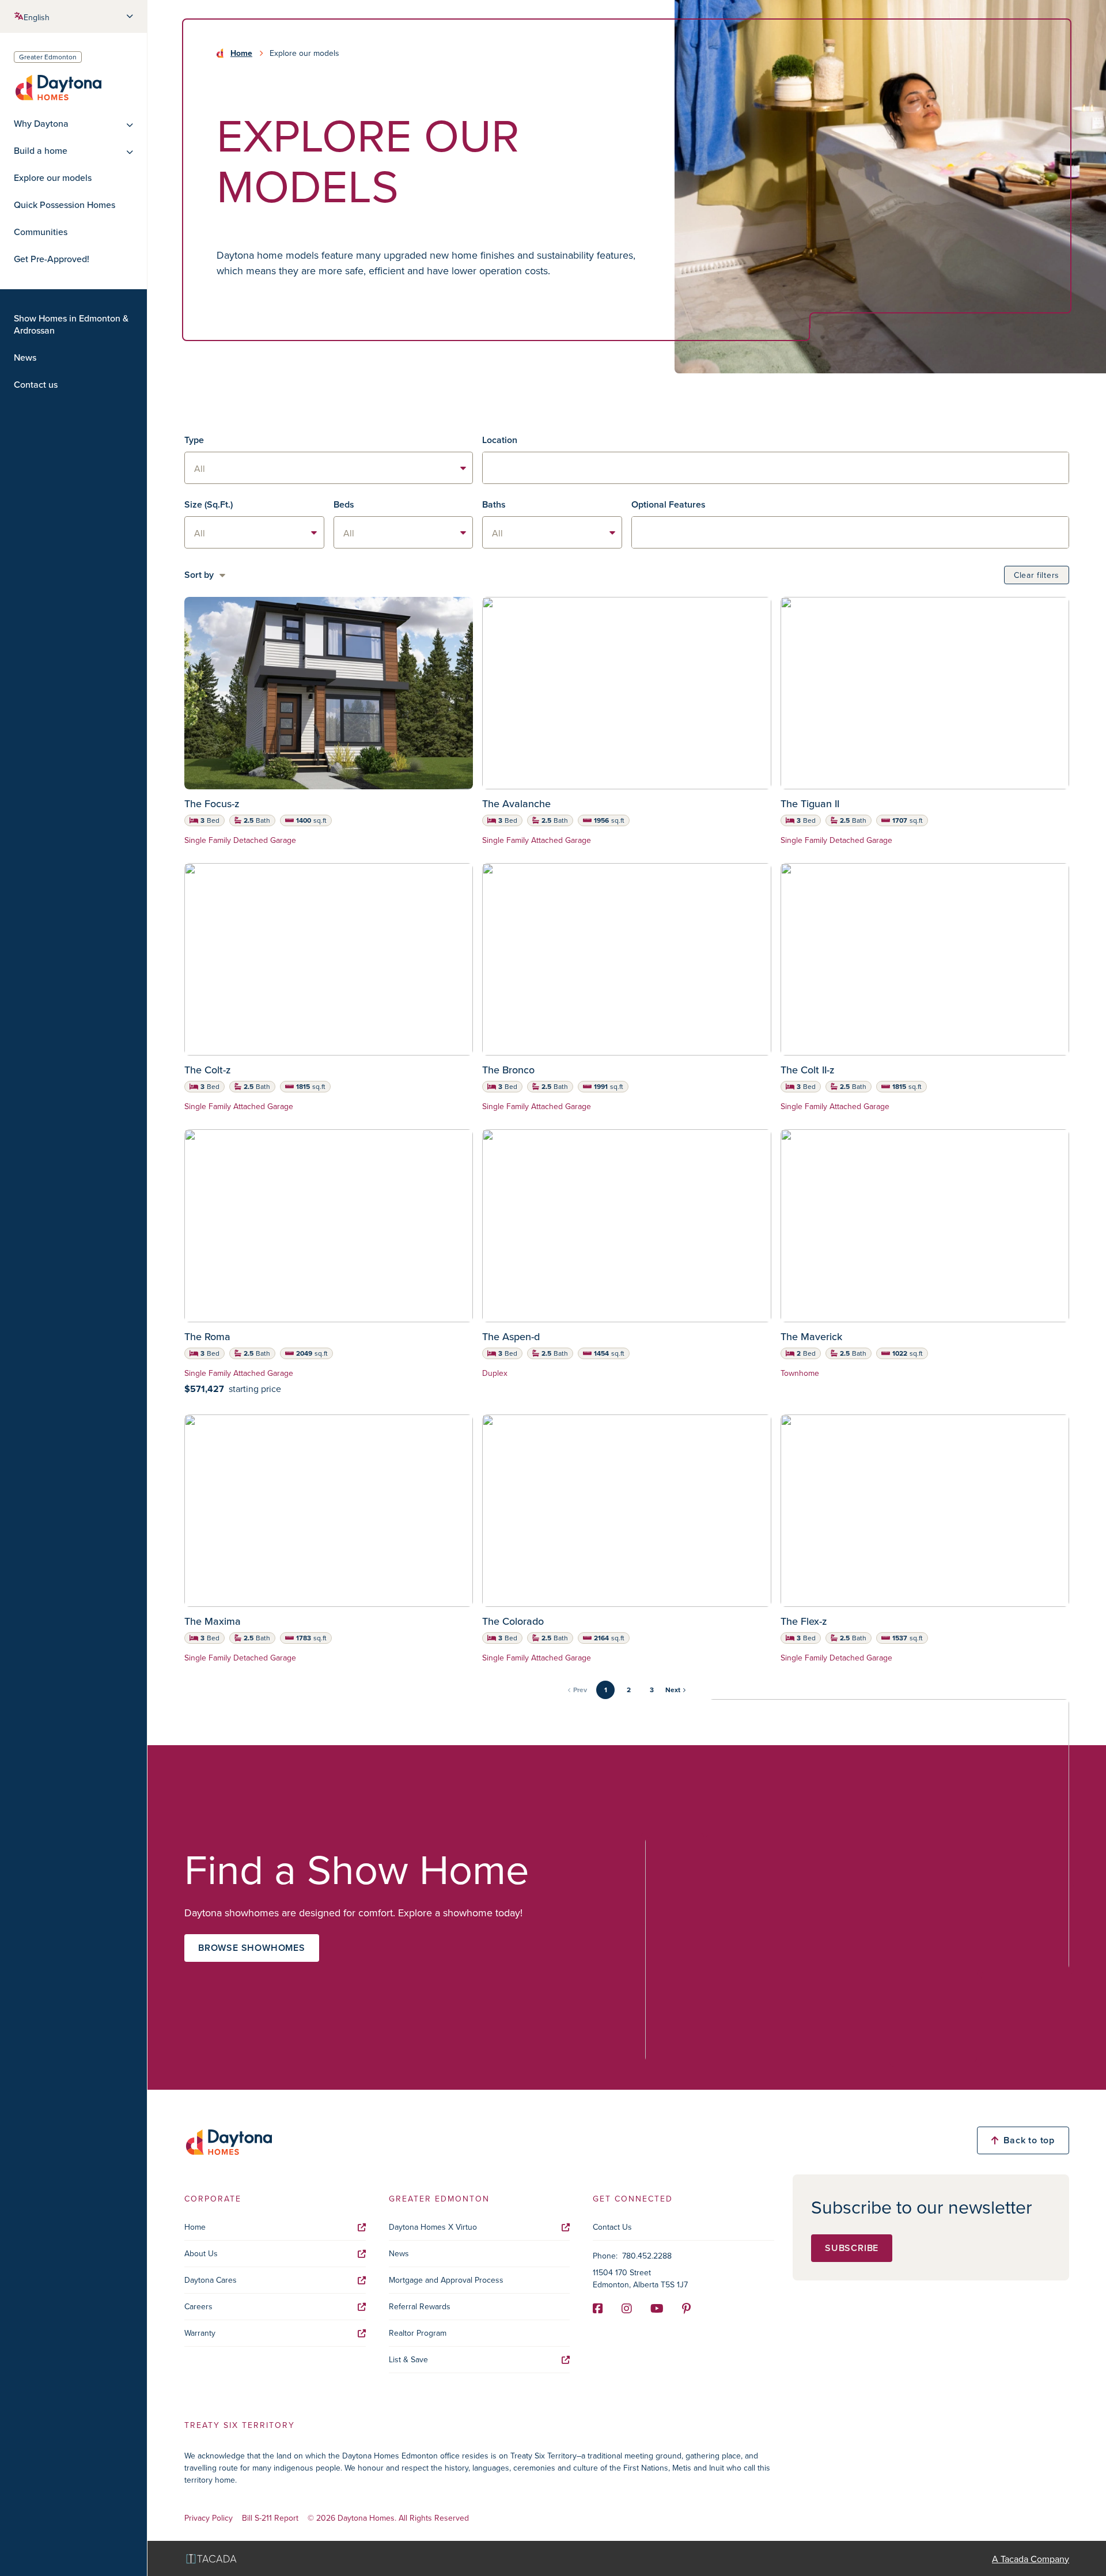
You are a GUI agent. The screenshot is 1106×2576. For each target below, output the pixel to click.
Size (209, 504)
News (25, 358)
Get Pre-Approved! (52, 259)
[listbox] (329, 468)
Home (241, 53)
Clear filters (1037, 575)
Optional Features (668, 504)
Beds (344, 504)
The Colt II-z (808, 1070)
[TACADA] (211, 2558)
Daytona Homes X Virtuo (433, 2227)
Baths (494, 504)
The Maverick (811, 1336)
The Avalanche (516, 803)
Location (500, 440)
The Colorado (513, 1621)
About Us (201, 2253)
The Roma (207, 1336)
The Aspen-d (511, 1336)
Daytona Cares (211, 2280)
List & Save (408, 2359)
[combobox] (776, 468)
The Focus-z (212, 803)
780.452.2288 (647, 2256)
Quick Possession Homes (65, 205)
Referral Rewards (420, 2306)
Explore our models (53, 178)
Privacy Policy (209, 2518)
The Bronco (508, 1070)
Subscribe (852, 2248)
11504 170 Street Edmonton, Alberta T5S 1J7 (640, 2278)
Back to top (1029, 2140)
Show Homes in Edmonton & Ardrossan (71, 324)
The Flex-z (804, 1621)
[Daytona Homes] (58, 87)
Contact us (36, 385)
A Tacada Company (1031, 2559)
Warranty (200, 2333)
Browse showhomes (252, 1948)
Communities (41, 232)
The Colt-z (208, 1070)
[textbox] (776, 468)
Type (194, 440)
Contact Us (612, 2227)
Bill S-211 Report (270, 2518)
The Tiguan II (810, 803)
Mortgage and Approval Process (446, 2280)
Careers (198, 2306)
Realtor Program (418, 2333)
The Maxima (213, 1621)
